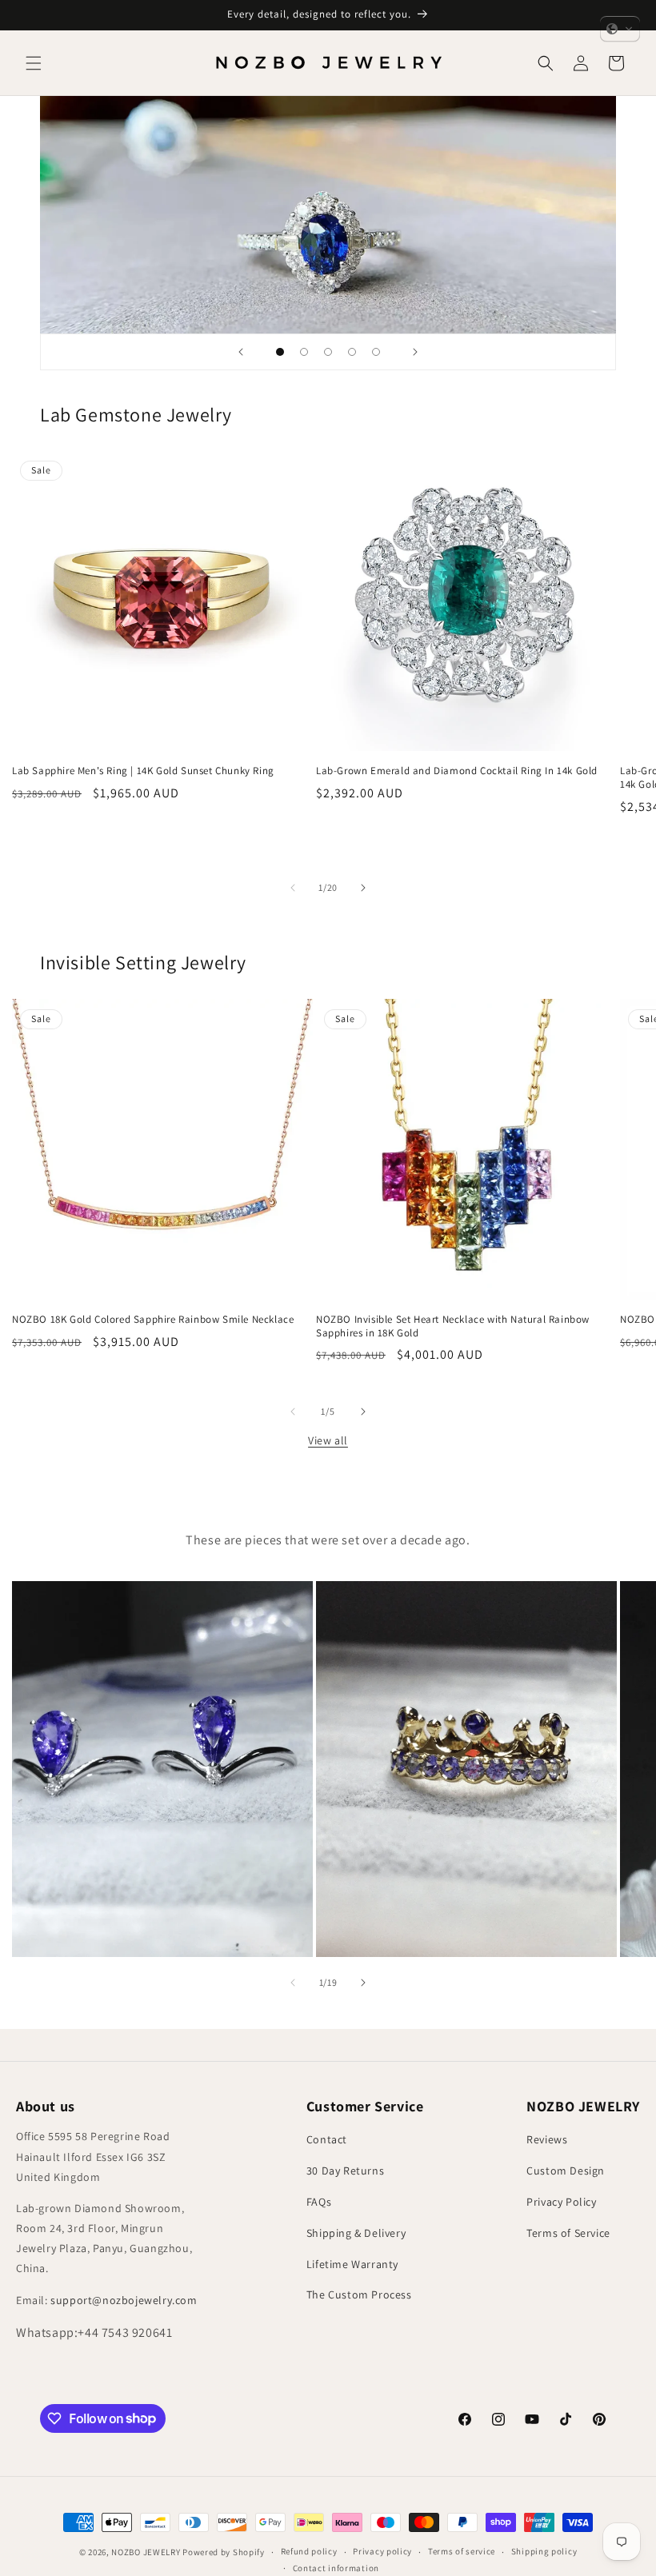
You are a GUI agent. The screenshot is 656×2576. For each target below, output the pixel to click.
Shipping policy (544, 2551)
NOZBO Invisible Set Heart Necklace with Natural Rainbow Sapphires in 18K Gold (453, 1326)
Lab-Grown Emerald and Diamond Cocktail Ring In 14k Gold (457, 771)
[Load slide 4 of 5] (352, 352)
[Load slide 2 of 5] (304, 352)
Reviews (547, 2139)
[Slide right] (363, 888)
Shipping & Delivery (356, 2233)
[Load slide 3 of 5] (328, 352)
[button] (34, 63)
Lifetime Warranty (352, 2264)
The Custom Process (359, 2294)
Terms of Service (568, 2233)
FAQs (319, 2202)
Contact (327, 2139)
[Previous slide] (241, 352)
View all (328, 1440)
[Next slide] (415, 352)
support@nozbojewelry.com (124, 2300)
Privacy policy (382, 2551)
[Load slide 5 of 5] (376, 352)
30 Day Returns (345, 2171)
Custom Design (566, 2171)
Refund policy (309, 2551)
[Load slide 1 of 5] (280, 352)
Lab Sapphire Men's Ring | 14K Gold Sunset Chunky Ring (143, 771)
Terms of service (462, 2551)
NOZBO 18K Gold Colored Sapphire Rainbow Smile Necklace (153, 1320)
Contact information (336, 2568)
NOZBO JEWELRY (146, 2552)
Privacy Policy (561, 2202)
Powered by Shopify (224, 2552)
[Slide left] (293, 888)
